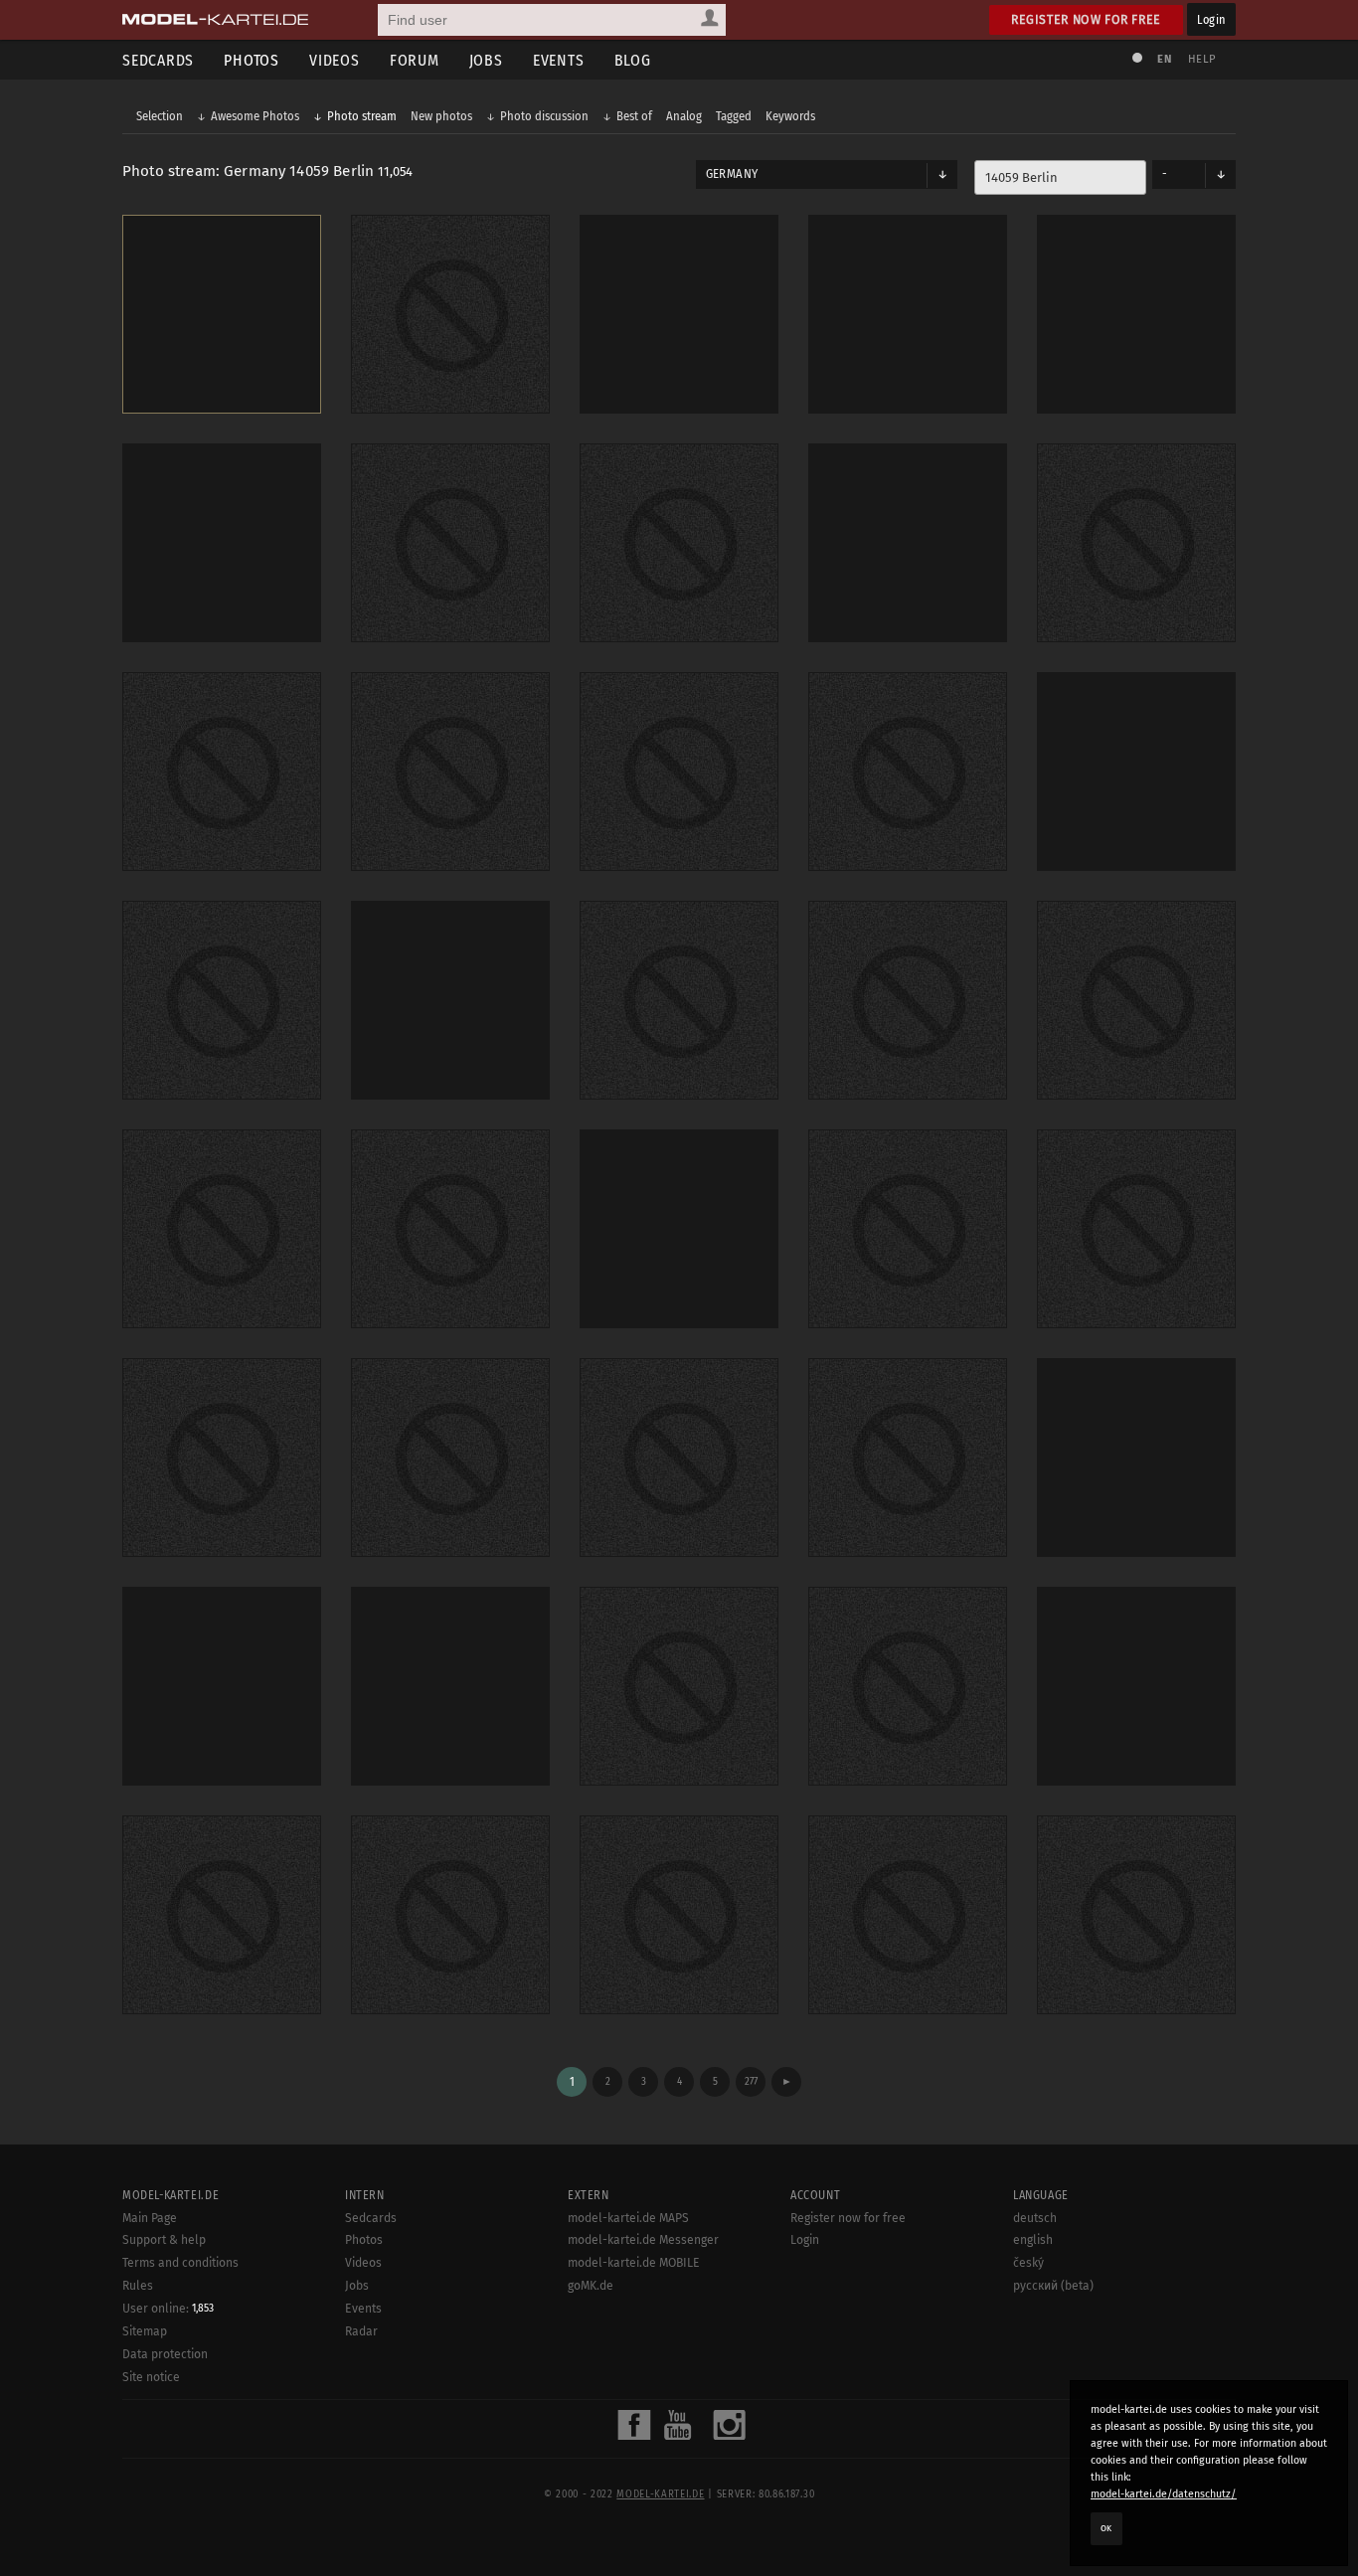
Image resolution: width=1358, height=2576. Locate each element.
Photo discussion (544, 116)
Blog (633, 60)
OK (1106, 2528)
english (1033, 2240)
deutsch (1035, 2218)
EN (1164, 59)
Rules (138, 2286)
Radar (361, 2331)
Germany (732, 174)
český (1028, 2263)
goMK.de (591, 2286)
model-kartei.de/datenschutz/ (1164, 2494)
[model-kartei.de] (215, 20)
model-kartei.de (660, 2494)
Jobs (486, 60)
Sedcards (158, 60)
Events (559, 60)
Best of (634, 116)
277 (751, 2081)
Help (1202, 59)
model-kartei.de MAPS (628, 2218)
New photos (441, 116)
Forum (415, 60)
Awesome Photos (255, 116)
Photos (252, 60)
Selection (160, 116)
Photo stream (362, 116)
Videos (335, 60)
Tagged (734, 116)
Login (1211, 19)
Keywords (790, 116)
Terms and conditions (180, 2263)
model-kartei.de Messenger (643, 2240)
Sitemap (145, 2331)
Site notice (151, 2377)
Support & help (164, 2240)
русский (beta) (1053, 2286)
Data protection (165, 2354)
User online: (168, 2309)
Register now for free (1086, 19)
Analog (684, 116)
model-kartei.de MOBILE (634, 2263)
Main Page (150, 2218)
